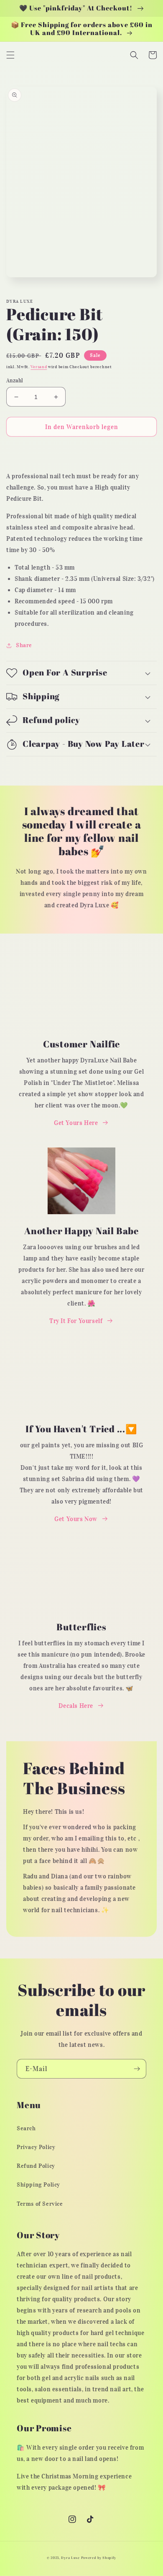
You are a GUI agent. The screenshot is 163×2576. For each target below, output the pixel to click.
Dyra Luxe (70, 2558)
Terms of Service (40, 2204)
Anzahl (15, 380)
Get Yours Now (76, 1519)
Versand (39, 367)
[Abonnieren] (137, 2069)
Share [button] (24, 645)
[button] (10, 55)
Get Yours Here (76, 1123)
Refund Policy (36, 2166)
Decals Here (76, 1706)
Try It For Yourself (76, 1321)
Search (26, 2128)
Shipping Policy (38, 2185)
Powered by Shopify (99, 2558)
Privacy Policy (36, 2147)
